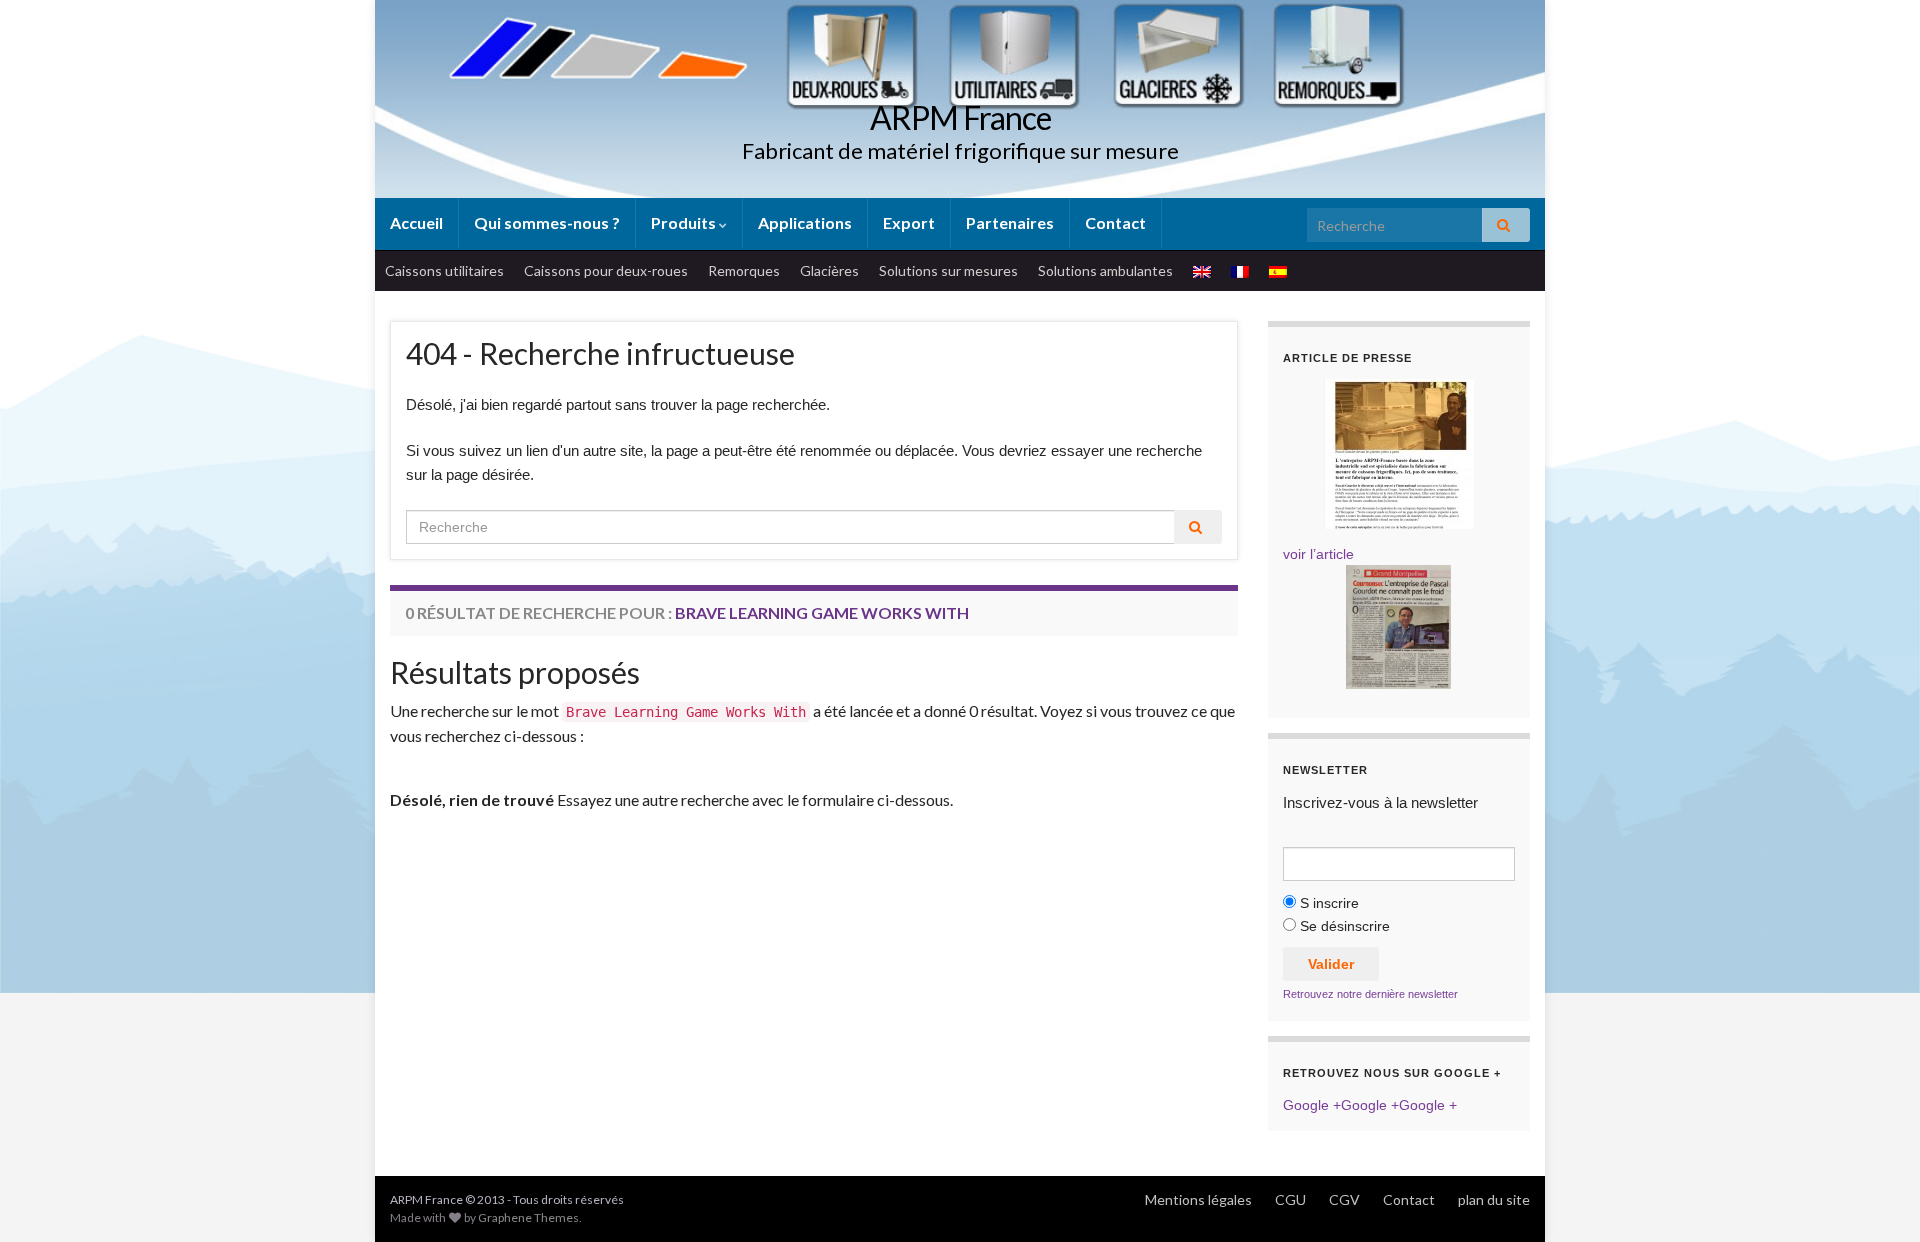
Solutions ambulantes (1105, 270)
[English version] (1202, 271)
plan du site (1494, 1199)
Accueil (416, 222)
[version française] (1240, 271)
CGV (1344, 1199)
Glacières (829, 270)
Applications (805, 222)
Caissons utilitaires (444, 270)
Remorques (744, 270)
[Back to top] (1875, 1197)
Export (909, 222)
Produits (685, 222)
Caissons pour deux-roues (606, 270)
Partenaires (1010, 222)
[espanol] (1278, 271)
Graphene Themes (528, 1217)
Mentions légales (1198, 1199)
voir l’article (1318, 554)
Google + (1312, 1105)
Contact (1115, 222)
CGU (1290, 1199)
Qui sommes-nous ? (547, 222)
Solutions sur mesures (948, 270)
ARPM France (960, 117)
